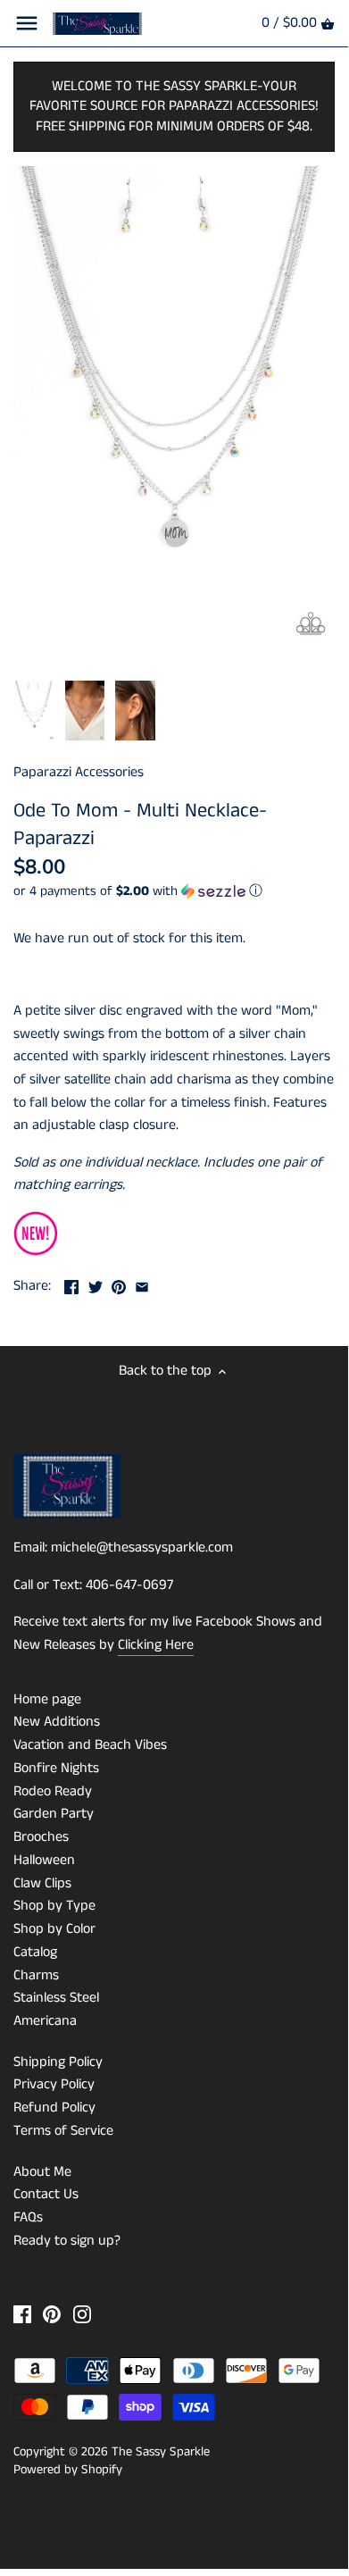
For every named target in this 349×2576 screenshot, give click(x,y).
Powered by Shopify (68, 2470)
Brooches (41, 1837)
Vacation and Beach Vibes (90, 1745)
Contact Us (46, 2194)
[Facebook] (22, 2314)
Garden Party (54, 1814)
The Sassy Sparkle (161, 2452)
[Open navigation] (27, 23)
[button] (174, 891)
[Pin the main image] (119, 1284)
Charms (36, 1975)
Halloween (44, 1860)
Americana (45, 2021)
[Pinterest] (52, 2314)
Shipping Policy (58, 2062)
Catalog (35, 1952)
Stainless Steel (56, 1998)
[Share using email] (142, 1284)
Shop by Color (54, 1929)
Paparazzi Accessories (79, 772)
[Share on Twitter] (96, 1284)
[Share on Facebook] (71, 1284)
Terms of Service (63, 2131)
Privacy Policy (54, 2084)
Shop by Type (54, 1906)
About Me (42, 2172)
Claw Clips (42, 1883)
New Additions (57, 1722)
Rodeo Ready (53, 1791)
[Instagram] (82, 2314)
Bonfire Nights (56, 1768)
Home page (47, 1699)
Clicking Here (156, 1645)
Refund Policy (54, 2108)
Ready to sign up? (67, 2241)
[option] (34, 711)
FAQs (28, 2217)
